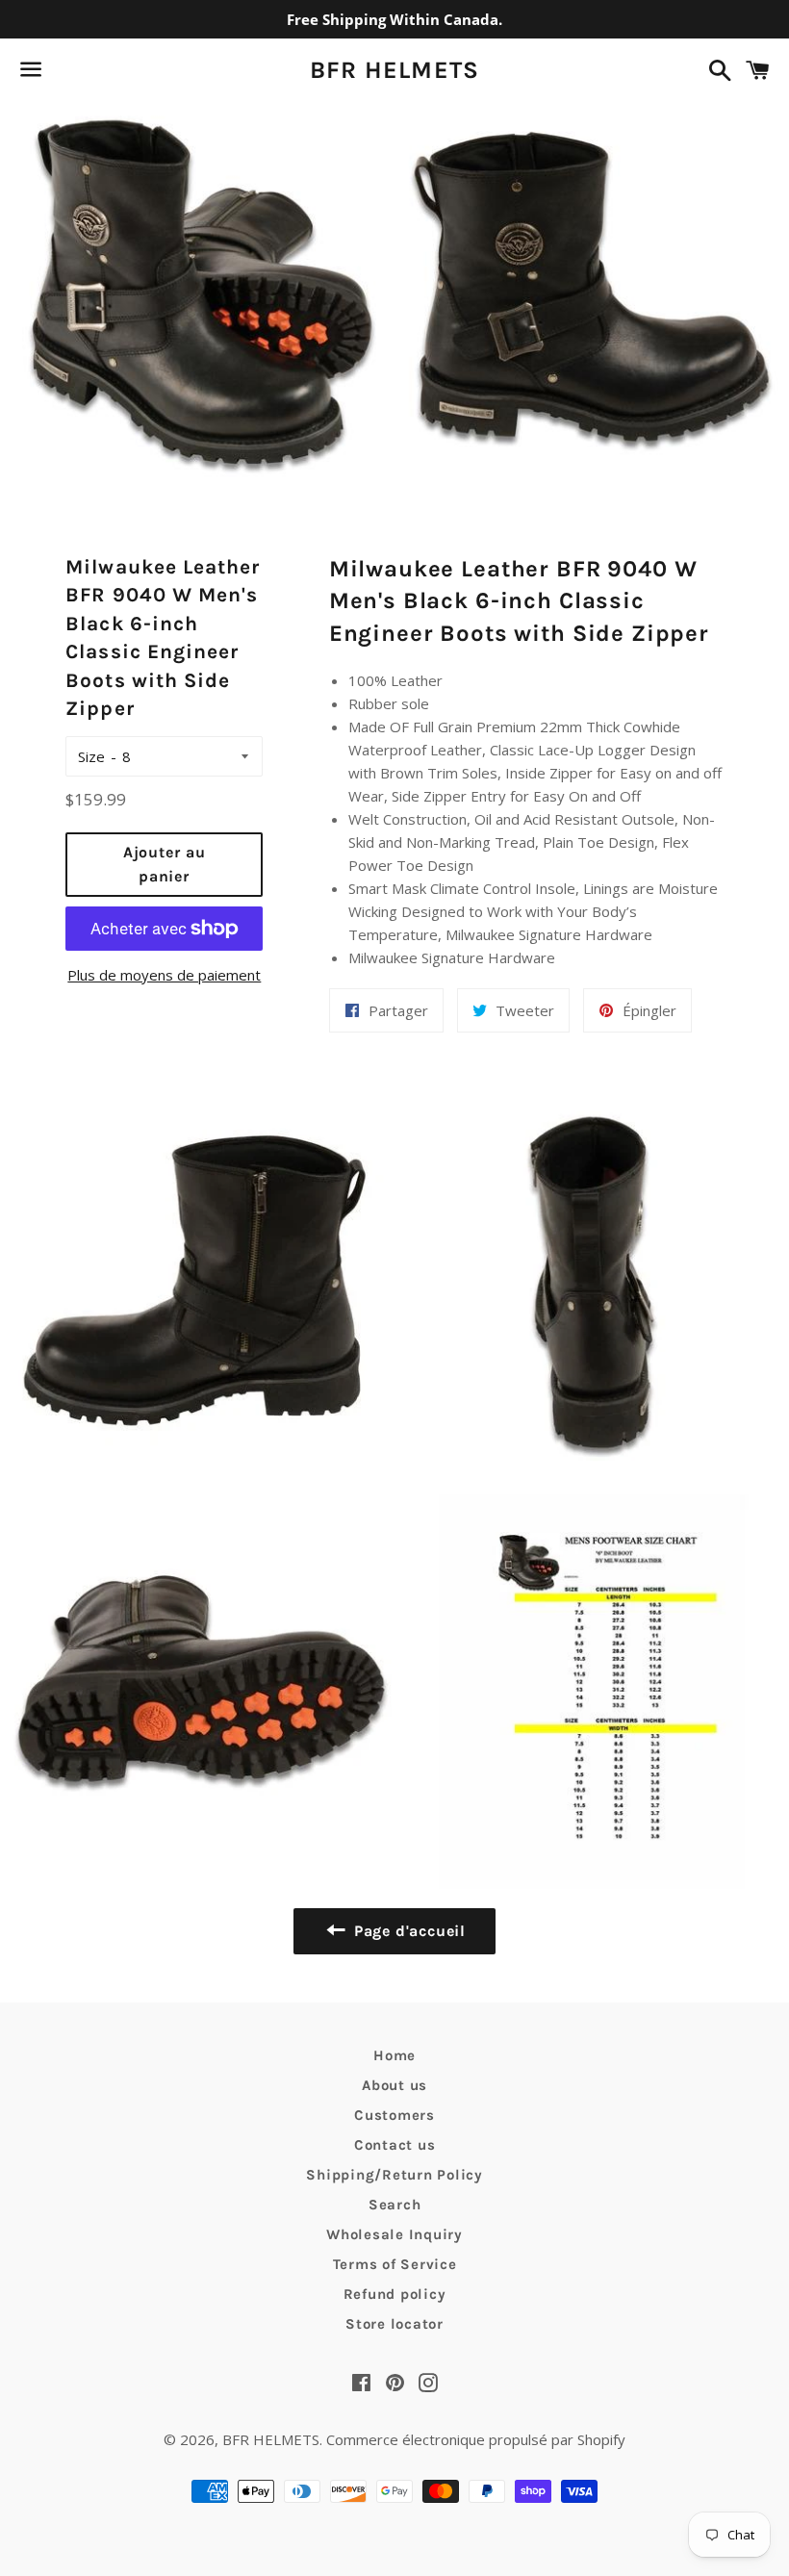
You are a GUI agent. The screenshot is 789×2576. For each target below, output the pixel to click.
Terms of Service (395, 2264)
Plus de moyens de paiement (164, 975)
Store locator (394, 2324)
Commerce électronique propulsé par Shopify (476, 2439)
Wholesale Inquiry (394, 2234)
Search (395, 2205)
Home (394, 2055)
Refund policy (395, 2294)
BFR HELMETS (395, 70)
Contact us (395, 2145)
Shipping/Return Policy (394, 2175)
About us (394, 2085)
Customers (394, 2115)
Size (91, 756)
